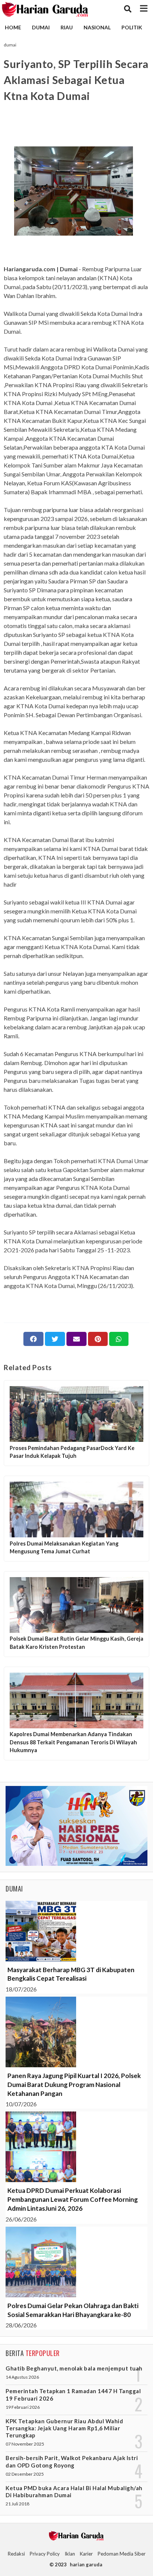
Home (13, 27)
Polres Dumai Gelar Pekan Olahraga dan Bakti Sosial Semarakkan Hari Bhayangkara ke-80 (73, 2310)
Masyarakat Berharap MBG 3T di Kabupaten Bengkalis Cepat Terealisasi (71, 1974)
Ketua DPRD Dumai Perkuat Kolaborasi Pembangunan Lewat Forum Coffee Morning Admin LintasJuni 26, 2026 (73, 2199)
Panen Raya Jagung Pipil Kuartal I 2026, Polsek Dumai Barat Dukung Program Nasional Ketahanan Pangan (74, 2085)
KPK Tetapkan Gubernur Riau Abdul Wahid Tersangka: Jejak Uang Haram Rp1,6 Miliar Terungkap (64, 2428)
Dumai (41, 27)
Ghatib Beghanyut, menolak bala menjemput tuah (74, 2368)
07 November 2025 (25, 2444)
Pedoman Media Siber (122, 2554)
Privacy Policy (45, 2554)
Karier (86, 2554)
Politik (132, 27)
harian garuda (86, 2564)
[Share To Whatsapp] (119, 1339)
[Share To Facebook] (33, 1339)
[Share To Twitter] (55, 1339)
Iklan (70, 2554)
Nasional (97, 27)
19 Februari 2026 (23, 2407)
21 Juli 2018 (17, 2504)
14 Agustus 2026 (22, 2377)
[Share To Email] (76, 1339)
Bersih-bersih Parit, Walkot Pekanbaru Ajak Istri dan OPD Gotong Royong (72, 2461)
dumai (10, 45)
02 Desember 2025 (25, 2474)
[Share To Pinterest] (98, 1339)
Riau (67, 27)
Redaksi (16, 2554)
